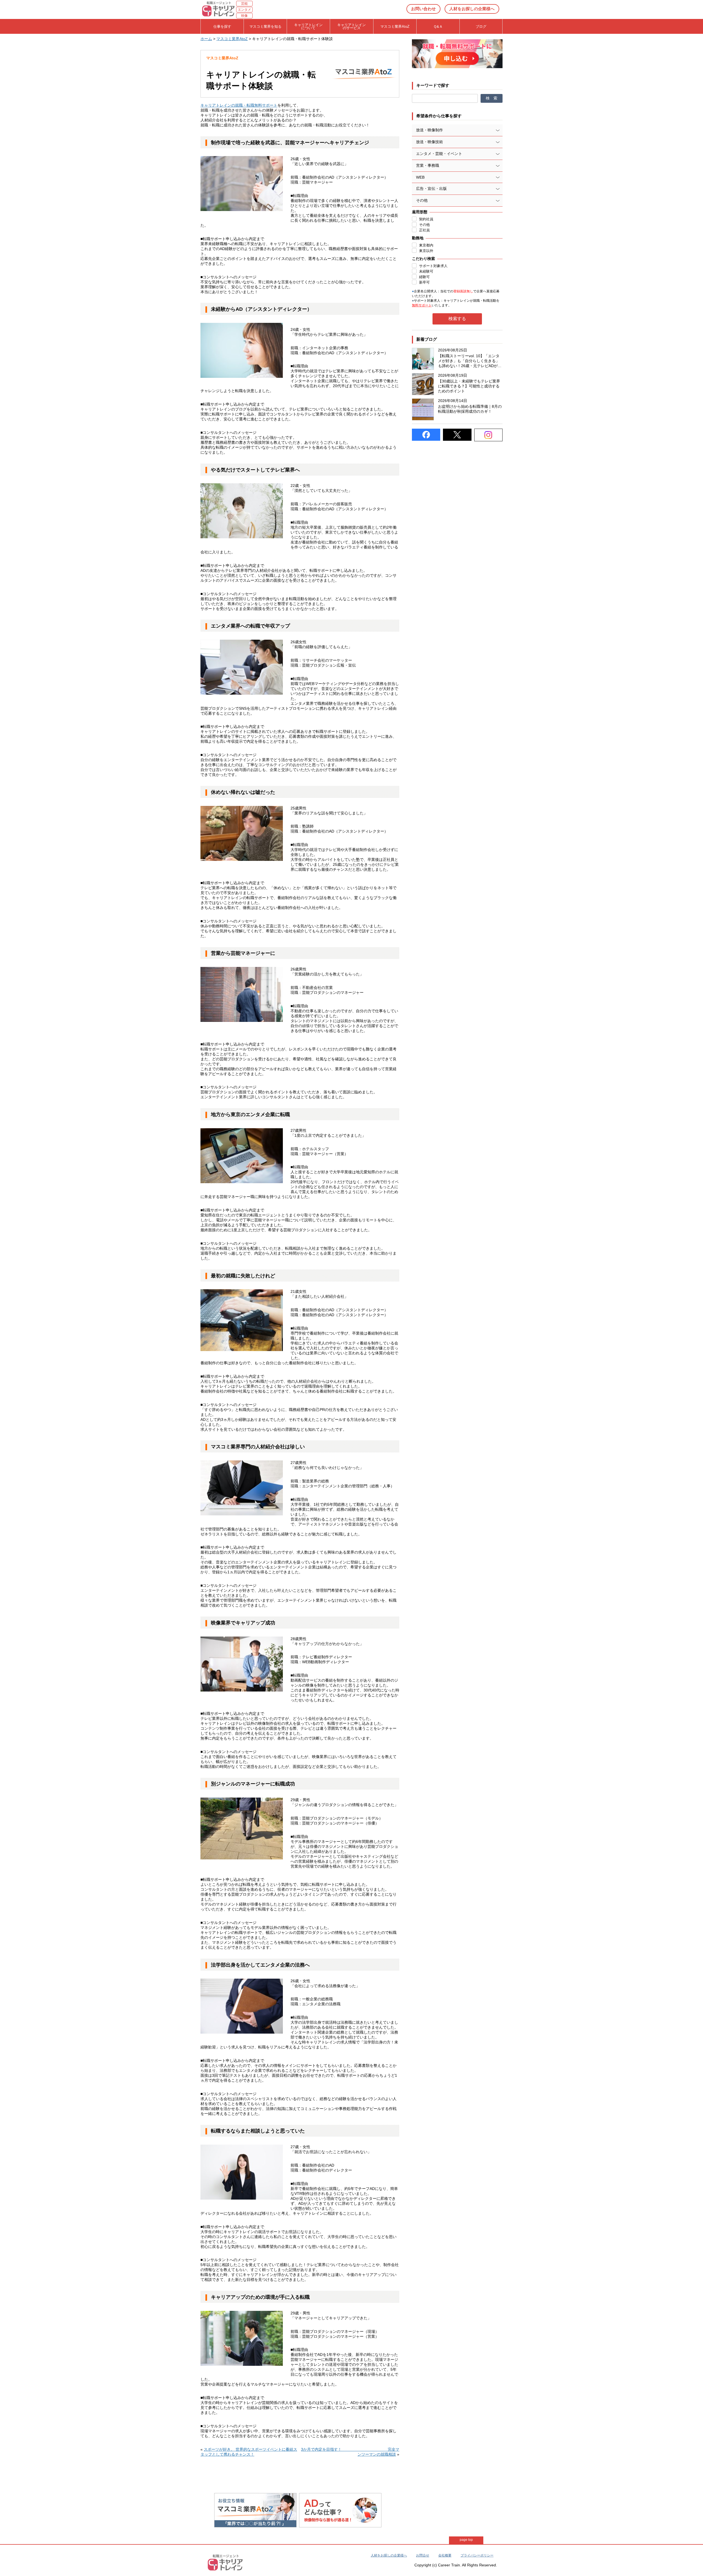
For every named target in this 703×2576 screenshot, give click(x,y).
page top (466, 2540)
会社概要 (445, 2555)
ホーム (206, 39)
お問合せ (423, 2555)
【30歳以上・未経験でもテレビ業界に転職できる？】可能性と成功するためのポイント (469, 386)
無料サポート (422, 305)
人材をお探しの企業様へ (472, 9)
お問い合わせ (423, 9)
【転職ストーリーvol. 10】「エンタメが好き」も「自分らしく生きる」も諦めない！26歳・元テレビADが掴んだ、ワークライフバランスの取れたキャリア (470, 361)
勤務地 (418, 238)
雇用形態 (420, 212)
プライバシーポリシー (477, 2555)
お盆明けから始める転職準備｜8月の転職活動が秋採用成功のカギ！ (470, 409)
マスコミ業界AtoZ (232, 39)
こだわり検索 (423, 259)
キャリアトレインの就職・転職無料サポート (239, 105)
